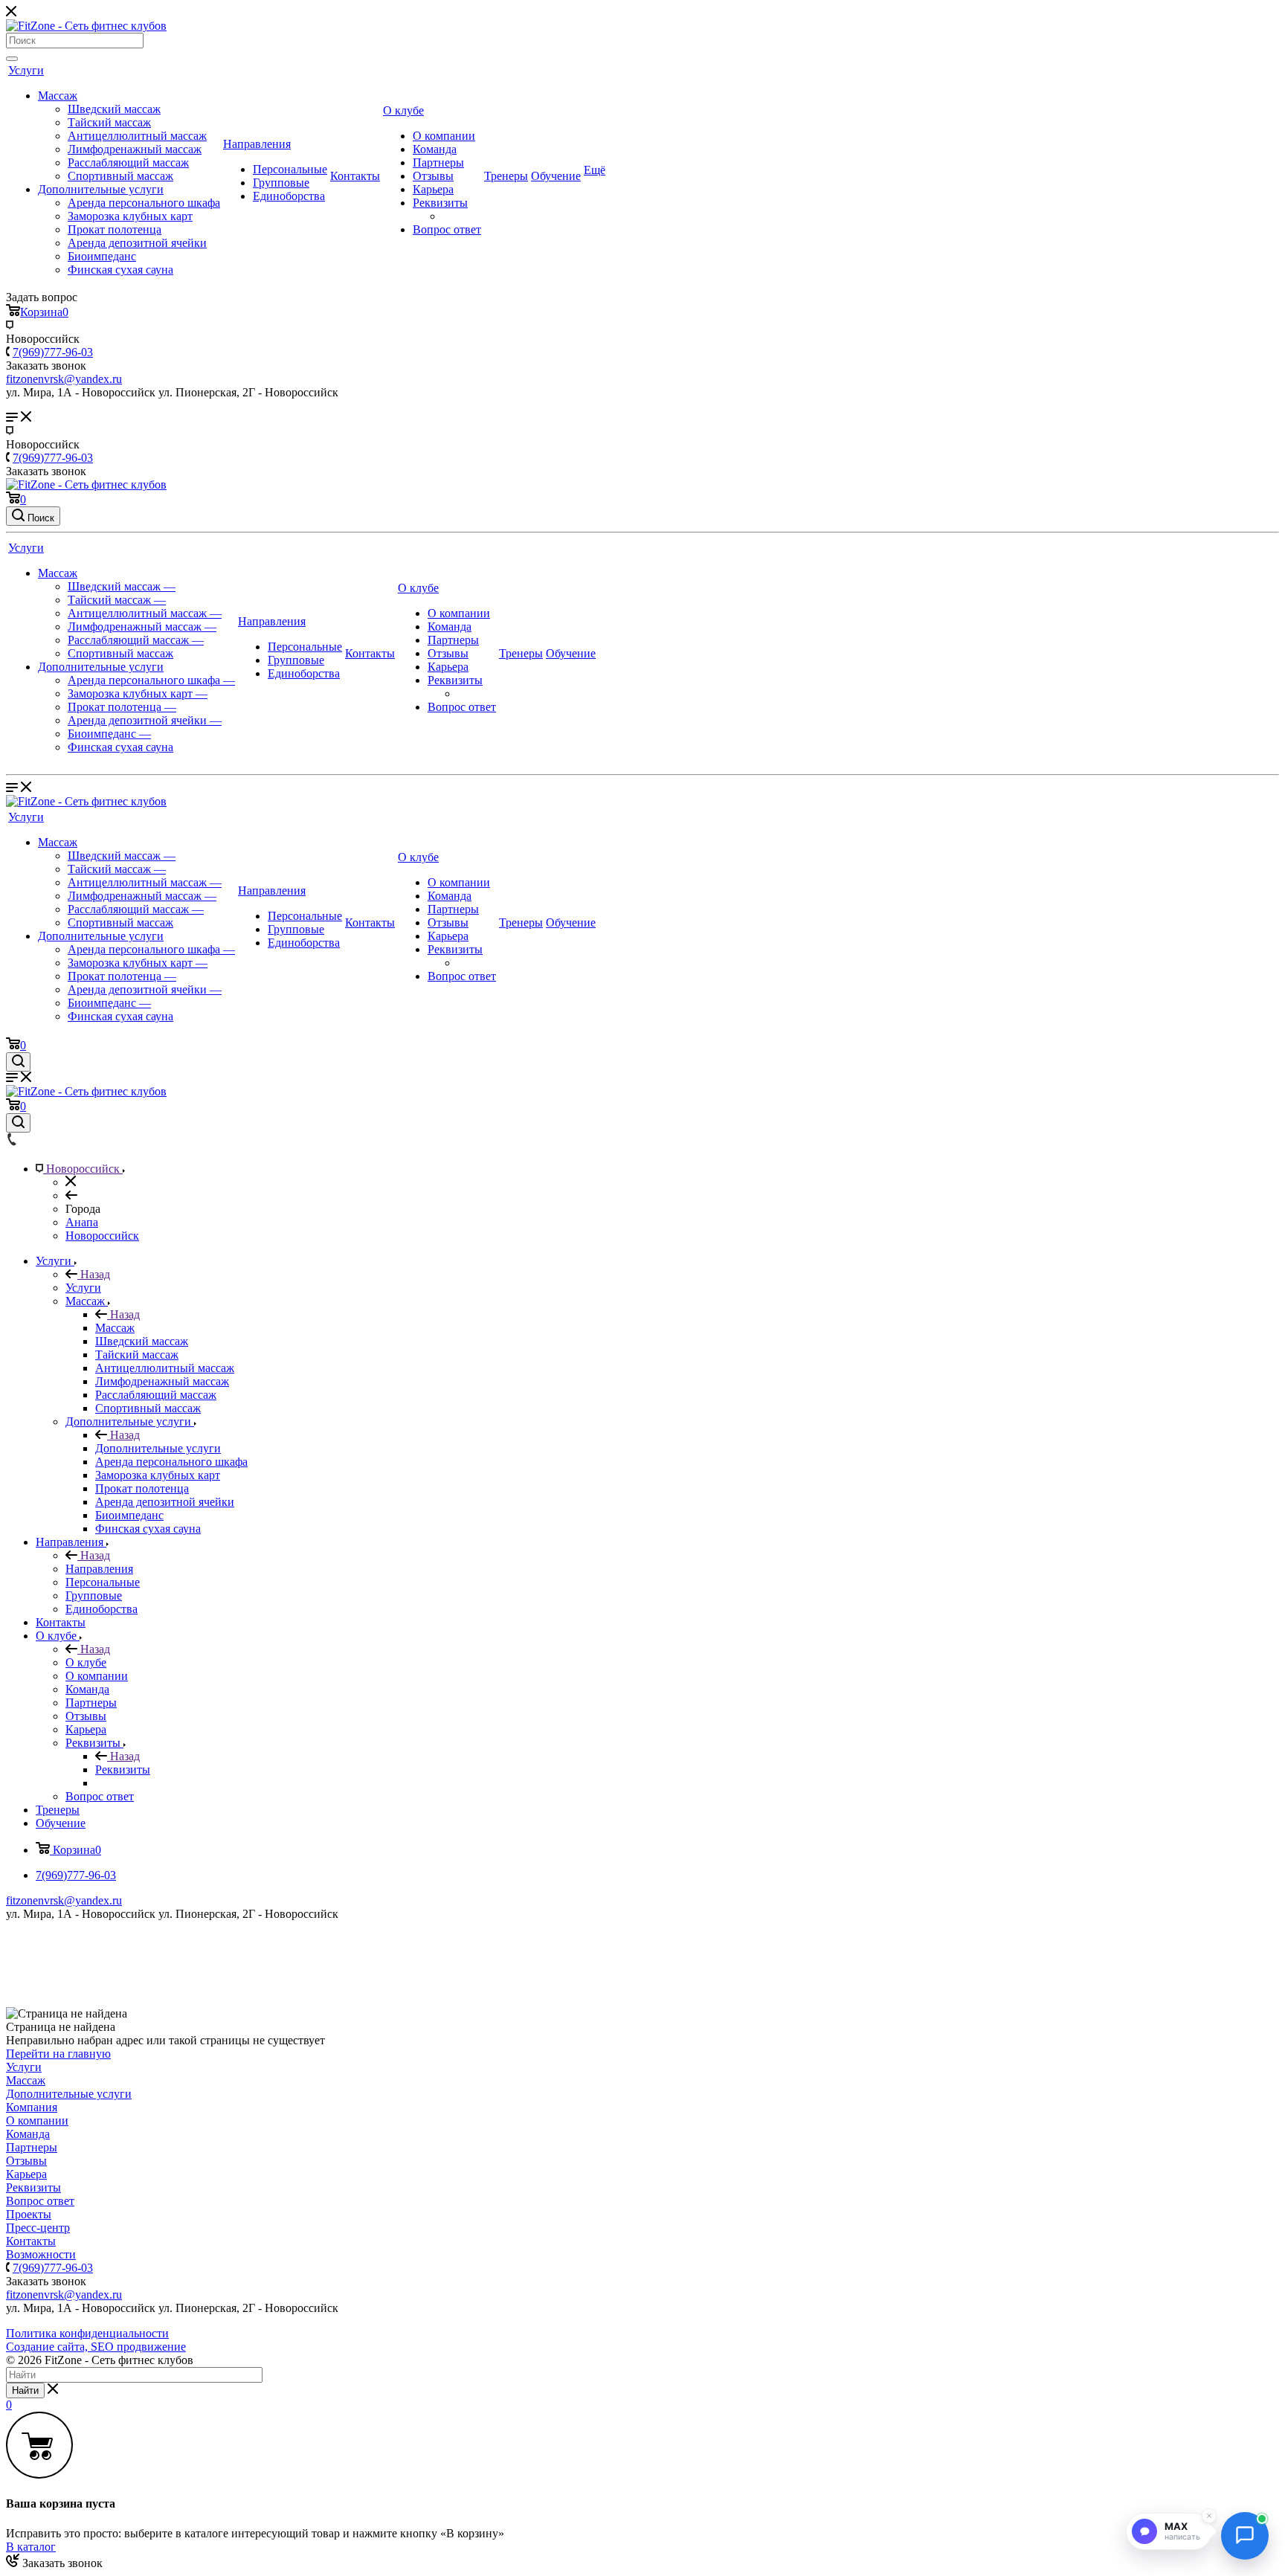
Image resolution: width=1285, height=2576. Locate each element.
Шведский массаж (114, 109)
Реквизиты (440, 203)
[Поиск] (12, 59)
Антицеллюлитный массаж (137, 136)
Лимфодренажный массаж (135, 149)
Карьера (433, 189)
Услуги (26, 70)
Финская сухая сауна (120, 270)
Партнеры (438, 162)
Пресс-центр (38, 2228)
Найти (25, 2390)
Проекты (29, 2214)
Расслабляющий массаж (128, 162)
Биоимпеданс (102, 256)
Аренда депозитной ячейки (137, 243)
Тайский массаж (109, 122)
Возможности (41, 2254)
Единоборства (289, 196)
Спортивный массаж (120, 176)
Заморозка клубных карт (130, 216)
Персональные (290, 169)
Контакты (355, 176)
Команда (435, 149)
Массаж (58, 96)
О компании (444, 136)
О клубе (403, 110)
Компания (32, 2107)
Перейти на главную (58, 2054)
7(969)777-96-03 (53, 352)
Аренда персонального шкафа (144, 203)
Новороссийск (102, 1236)
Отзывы (433, 176)
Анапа (82, 1222)
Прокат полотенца (115, 229)
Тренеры (506, 176)
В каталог (31, 2547)
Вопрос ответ (447, 229)
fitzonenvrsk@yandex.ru (64, 1900)
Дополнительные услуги (101, 189)
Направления (257, 144)
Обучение (556, 176)
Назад (94, 1274)
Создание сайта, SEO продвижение (96, 2347)
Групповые (281, 183)
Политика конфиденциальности (87, 2333)
